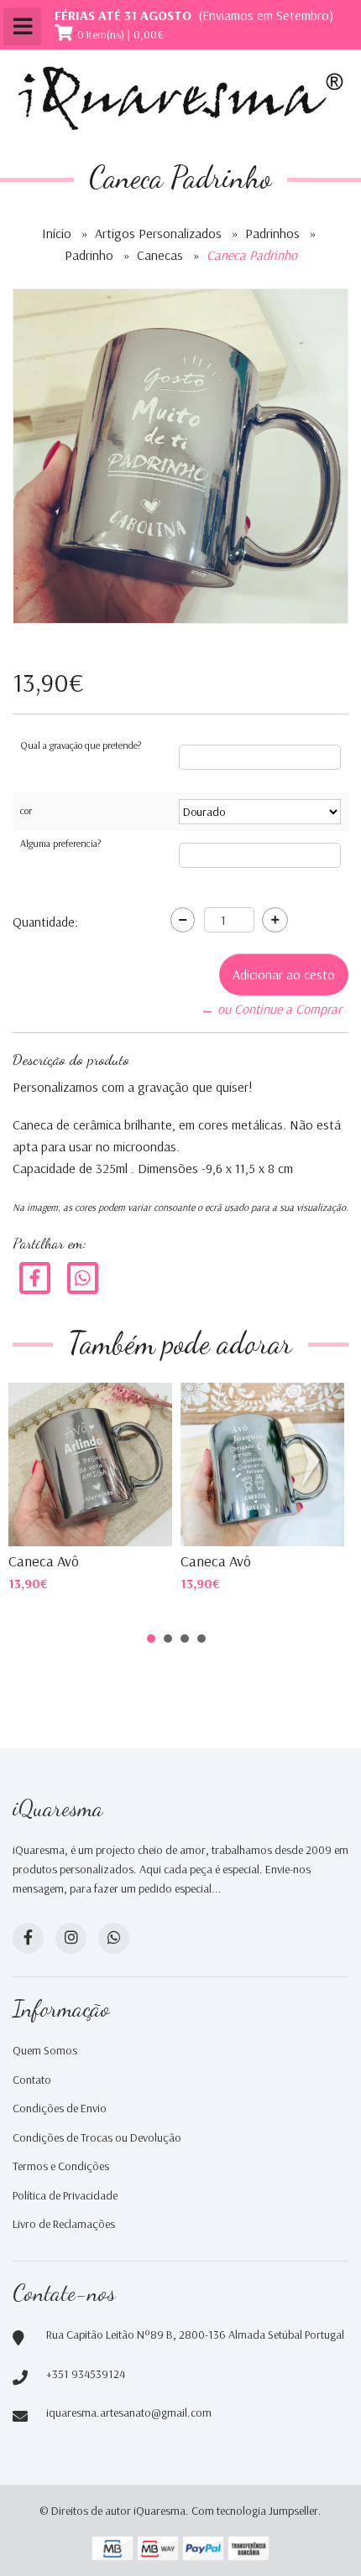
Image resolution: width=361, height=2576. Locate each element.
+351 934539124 (86, 2374)
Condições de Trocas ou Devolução (97, 2137)
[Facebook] (35, 1276)
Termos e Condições (61, 2166)
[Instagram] (71, 1938)
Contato (32, 2080)
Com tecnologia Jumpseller (255, 2511)
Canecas (160, 255)
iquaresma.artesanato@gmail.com (129, 2412)
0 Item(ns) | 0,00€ (121, 34)
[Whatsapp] (114, 1938)
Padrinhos (272, 233)
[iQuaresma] (180, 99)
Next (314, 1462)
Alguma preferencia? (60, 843)
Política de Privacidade (65, 2195)
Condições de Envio (60, 2108)
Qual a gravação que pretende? (81, 745)
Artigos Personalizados (158, 233)
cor (26, 810)
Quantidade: (45, 922)
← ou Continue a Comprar (271, 1009)
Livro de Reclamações (64, 2224)
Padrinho (89, 255)
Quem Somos (45, 2050)
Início (57, 233)
